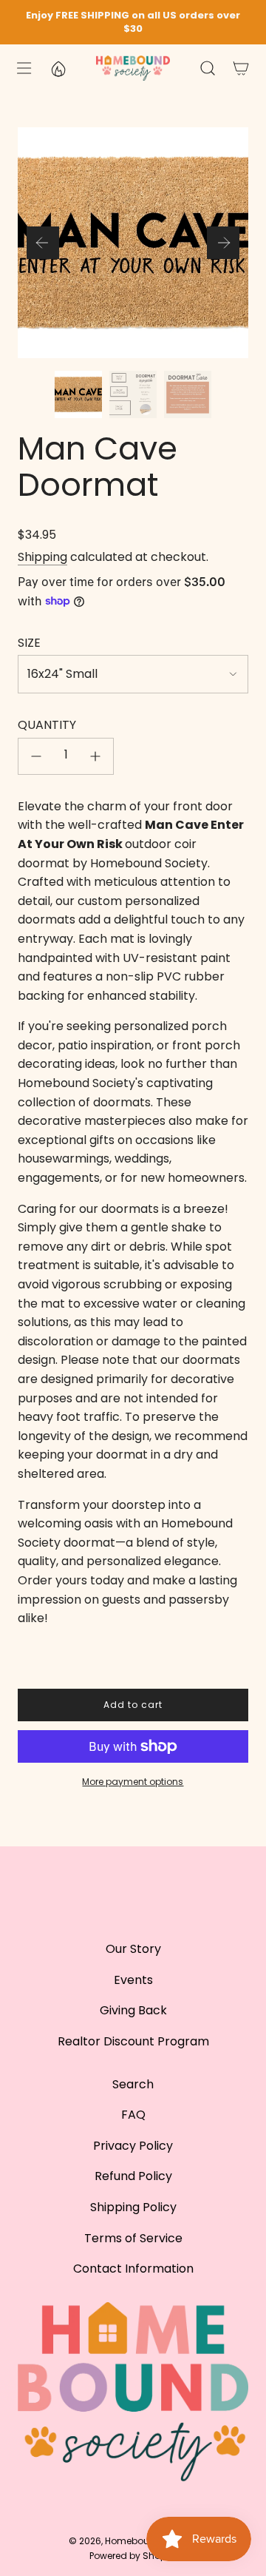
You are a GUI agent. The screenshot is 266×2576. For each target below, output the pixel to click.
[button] (43, 243)
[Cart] (241, 68)
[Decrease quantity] (36, 756)
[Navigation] (23, 68)
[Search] (207, 68)
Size (29, 643)
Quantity (47, 725)
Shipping (42, 557)
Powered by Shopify (133, 2556)
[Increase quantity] (95, 756)
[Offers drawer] (58, 68)
